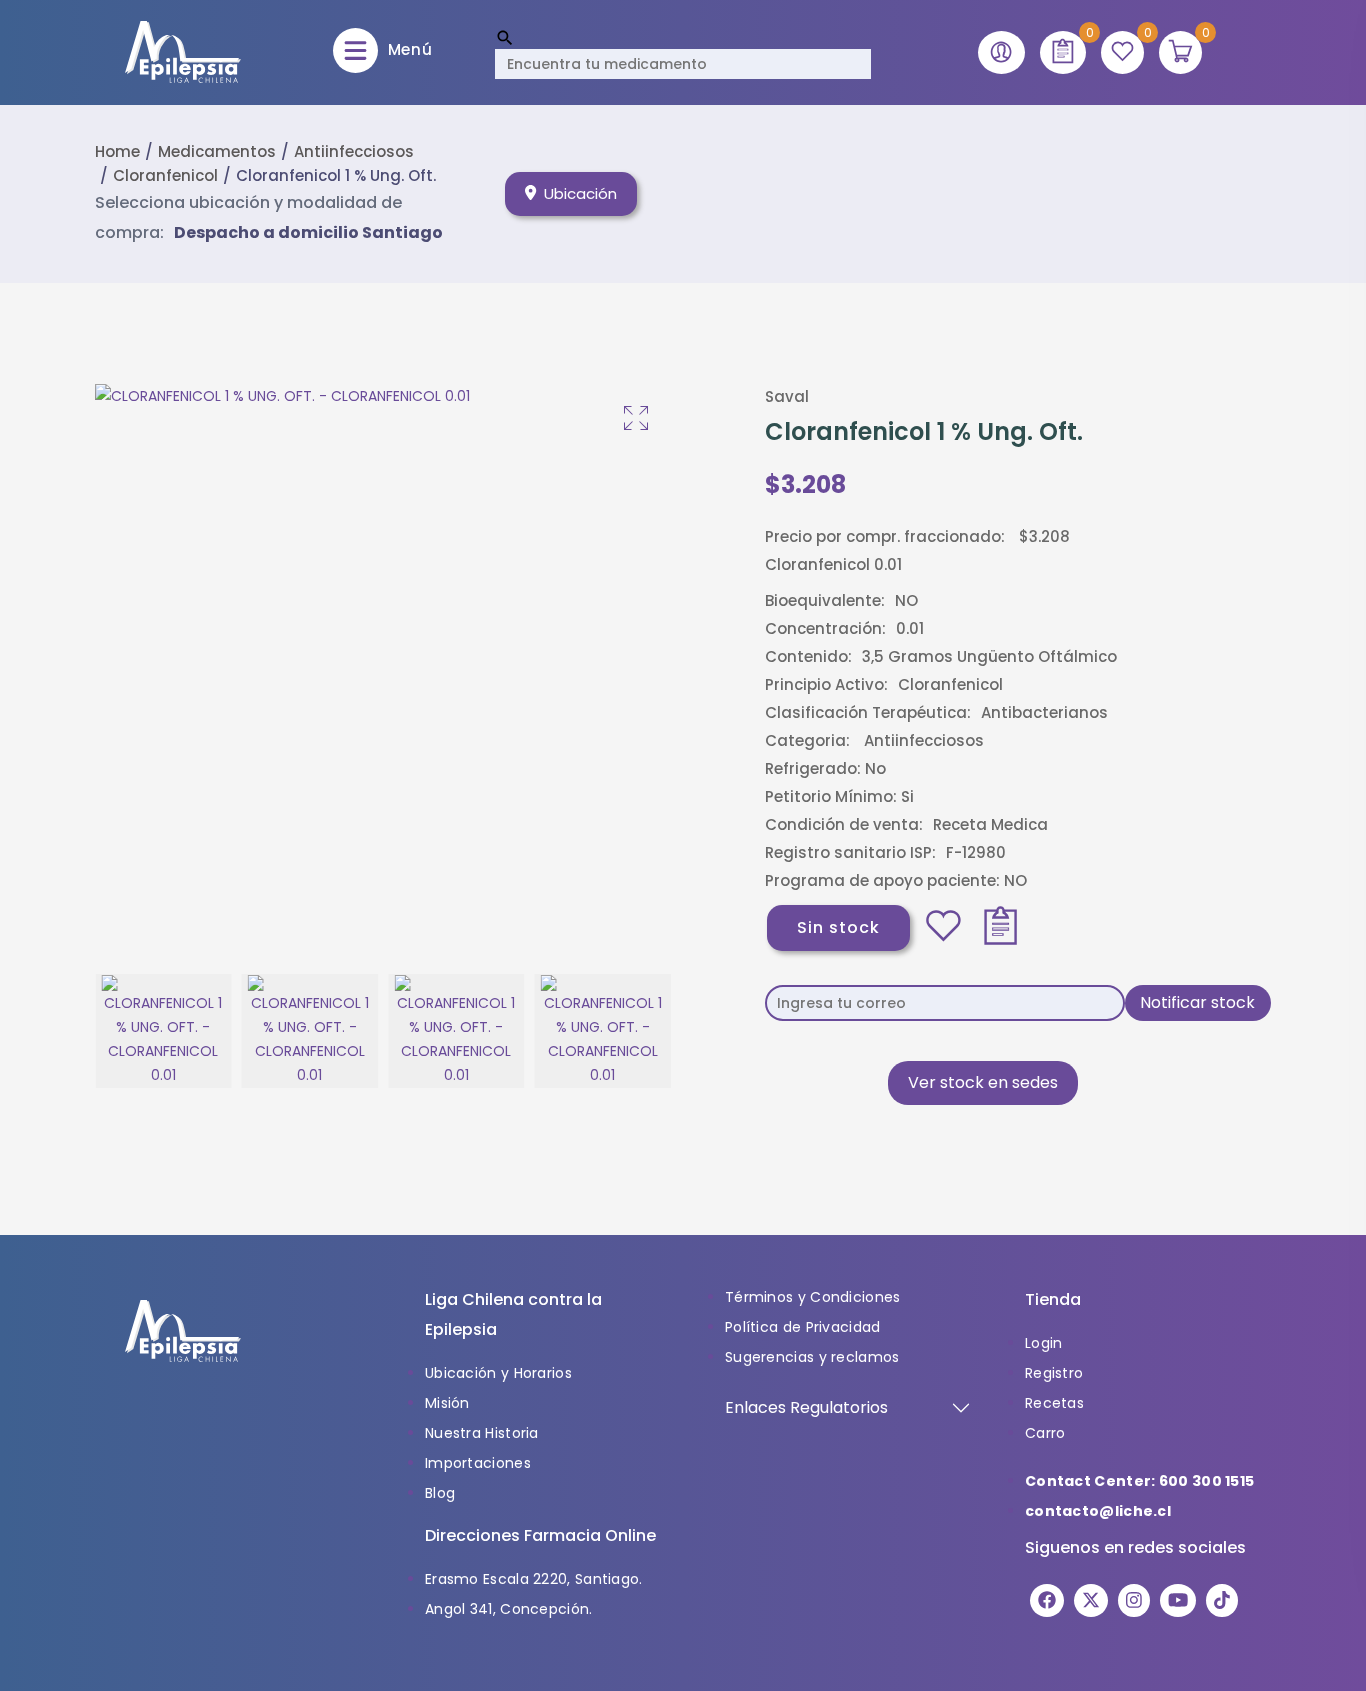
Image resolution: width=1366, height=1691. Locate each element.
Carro (1045, 1433)
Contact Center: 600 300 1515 (1139, 1481)
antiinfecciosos (354, 151)
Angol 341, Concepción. (509, 1609)
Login (1044, 1343)
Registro (1054, 1373)
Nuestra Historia (482, 1433)
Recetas (1054, 1403)
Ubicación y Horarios (498, 1373)
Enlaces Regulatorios (806, 1407)
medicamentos (217, 151)
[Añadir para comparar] (1000, 926)
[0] (1063, 52)
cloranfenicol (165, 175)
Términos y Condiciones (813, 1297)
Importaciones (478, 1463)
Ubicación (580, 193)
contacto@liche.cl (1098, 1511)
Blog (440, 1493)
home (117, 151)
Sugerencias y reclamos (812, 1357)
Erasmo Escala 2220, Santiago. (534, 1579)
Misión (447, 1403)
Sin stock (838, 927)
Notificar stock (1197, 1002)
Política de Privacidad (803, 1327)
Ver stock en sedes (983, 1082)
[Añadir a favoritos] (943, 926)
